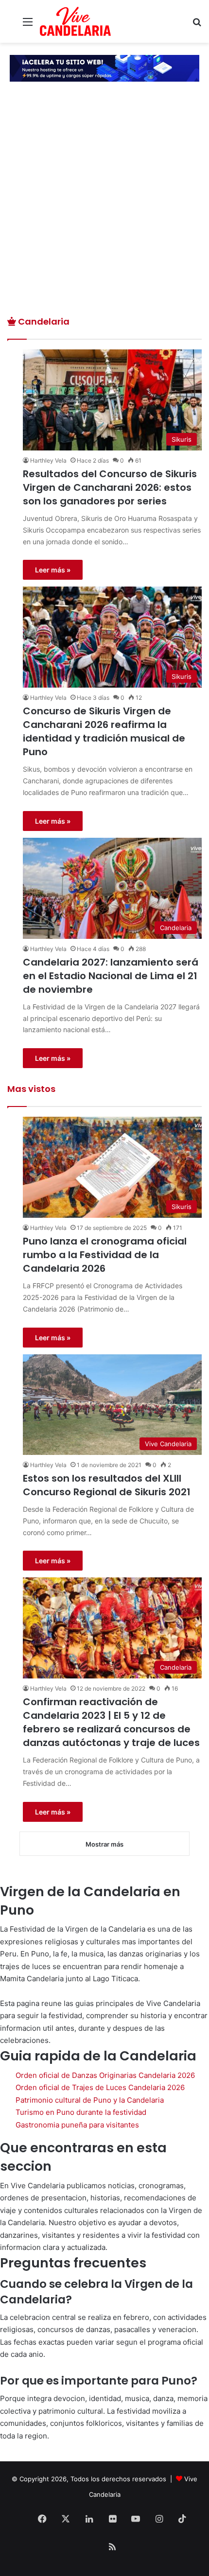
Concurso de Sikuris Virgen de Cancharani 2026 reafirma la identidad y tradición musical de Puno (104, 731)
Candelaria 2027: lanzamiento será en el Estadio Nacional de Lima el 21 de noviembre (111, 976)
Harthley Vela (48, 460)
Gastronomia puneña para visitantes (77, 2125)
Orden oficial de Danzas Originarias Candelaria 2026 (105, 2075)
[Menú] (28, 25)
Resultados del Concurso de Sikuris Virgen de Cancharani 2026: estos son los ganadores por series (110, 487)
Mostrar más (104, 1844)
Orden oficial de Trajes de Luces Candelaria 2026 (100, 2087)
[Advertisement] (104, 206)
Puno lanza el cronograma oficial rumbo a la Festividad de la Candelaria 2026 (105, 1255)
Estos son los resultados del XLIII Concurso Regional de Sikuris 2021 (107, 1485)
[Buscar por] (197, 25)
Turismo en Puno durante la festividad (81, 2112)
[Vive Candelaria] (75, 21)
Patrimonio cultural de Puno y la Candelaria (90, 2100)
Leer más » (53, 570)
